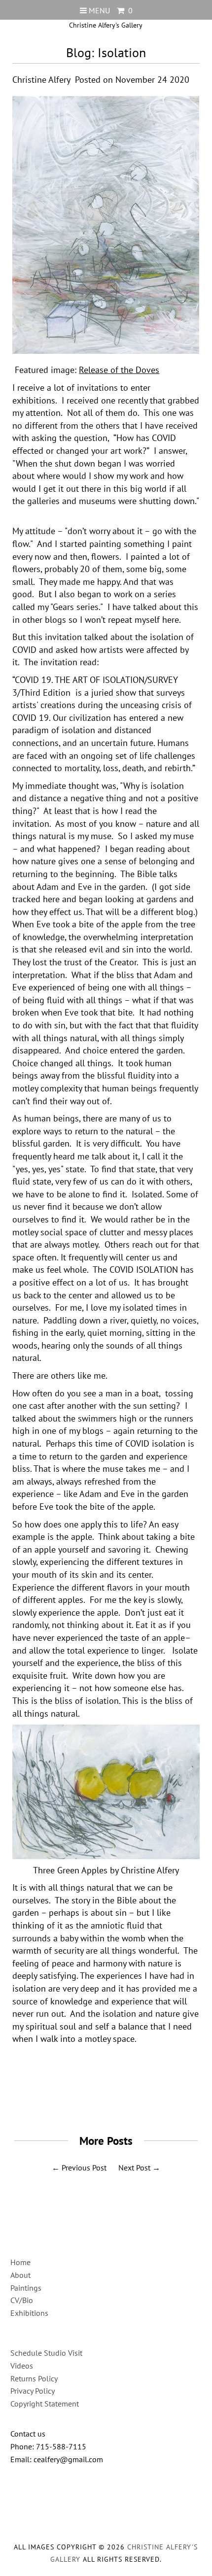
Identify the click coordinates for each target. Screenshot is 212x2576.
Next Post (134, 2168)
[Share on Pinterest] (126, 2101)
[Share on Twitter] (103, 2101)
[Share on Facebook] (81, 2101)
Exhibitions (29, 2313)
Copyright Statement (45, 2404)
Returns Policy (34, 2378)
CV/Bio (22, 2300)
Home (20, 2262)
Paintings (26, 2288)
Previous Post (84, 2168)
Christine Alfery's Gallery (106, 25)
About (20, 2275)
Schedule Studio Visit (46, 2353)
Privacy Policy (33, 2391)
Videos (22, 2366)
